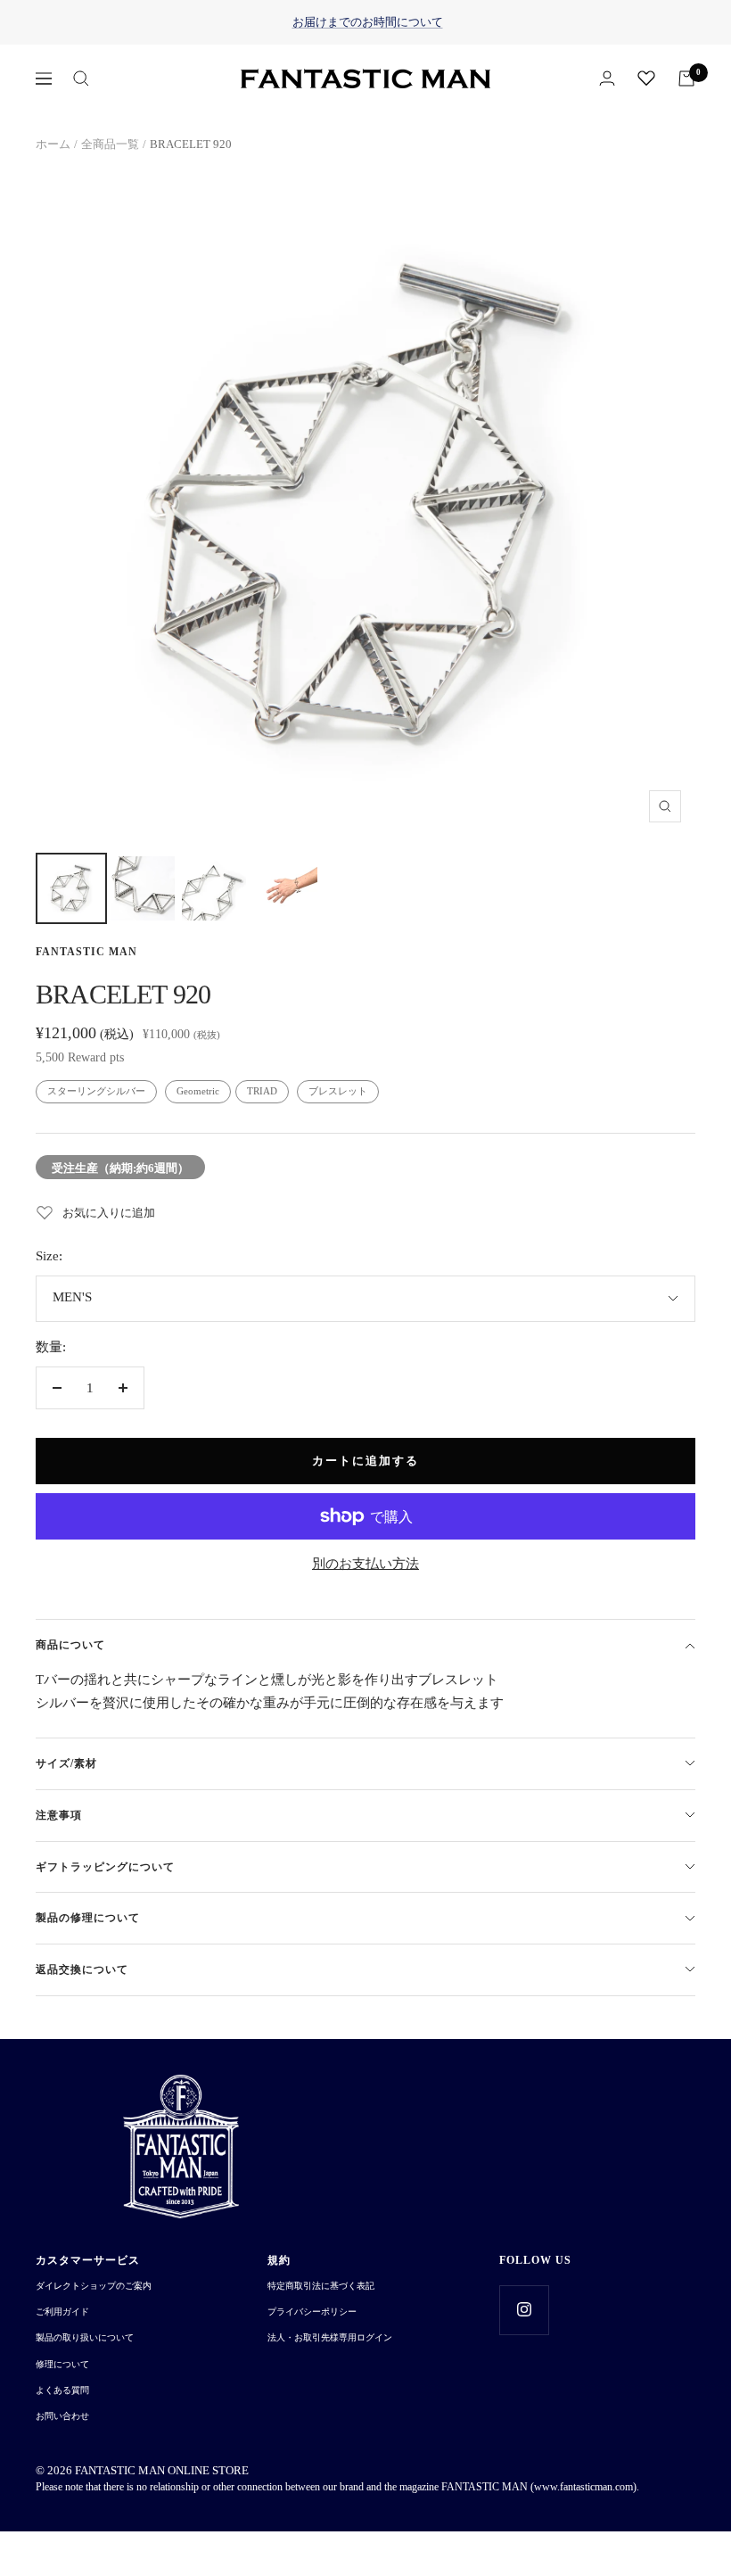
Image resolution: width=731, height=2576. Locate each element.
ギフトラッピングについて (105, 1867)
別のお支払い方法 (365, 1564)
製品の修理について (88, 1918)
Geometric (198, 1091)
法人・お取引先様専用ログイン (330, 2337)
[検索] (81, 78)
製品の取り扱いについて (85, 2337)
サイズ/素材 (66, 1763)
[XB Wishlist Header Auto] (646, 78)
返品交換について (82, 1969)
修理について (62, 2364)
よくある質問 (62, 2390)
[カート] (686, 78)
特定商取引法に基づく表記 (321, 2286)
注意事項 (59, 1815)
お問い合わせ (62, 2416)
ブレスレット (338, 1091)
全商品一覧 (110, 144)
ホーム (53, 144)
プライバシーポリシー (312, 2312)
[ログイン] (607, 78)
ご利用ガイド (62, 2312)
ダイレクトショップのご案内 (94, 2286)
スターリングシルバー (96, 1091)
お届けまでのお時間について (368, 22)
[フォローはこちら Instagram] (524, 2310)
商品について (70, 1645)
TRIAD (262, 1091)
